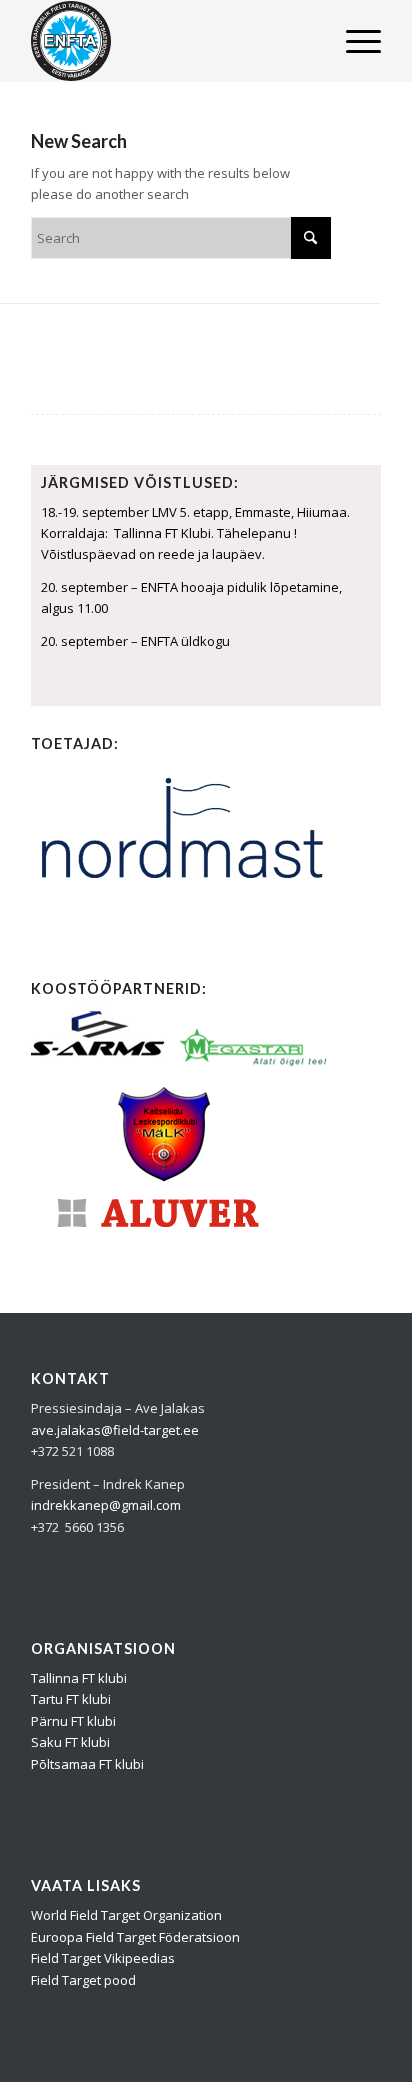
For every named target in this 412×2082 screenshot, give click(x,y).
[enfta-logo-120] (171, 41)
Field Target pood (83, 1980)
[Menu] (353, 41)
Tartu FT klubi (71, 1699)
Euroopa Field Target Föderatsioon (135, 1937)
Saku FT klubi (70, 1742)
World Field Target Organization (126, 1915)
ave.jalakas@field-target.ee (115, 1430)
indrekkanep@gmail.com (106, 1505)
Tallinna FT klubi (79, 1678)
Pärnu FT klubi (73, 1721)
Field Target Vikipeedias (103, 1958)
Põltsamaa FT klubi (87, 1764)
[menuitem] (353, 41)
